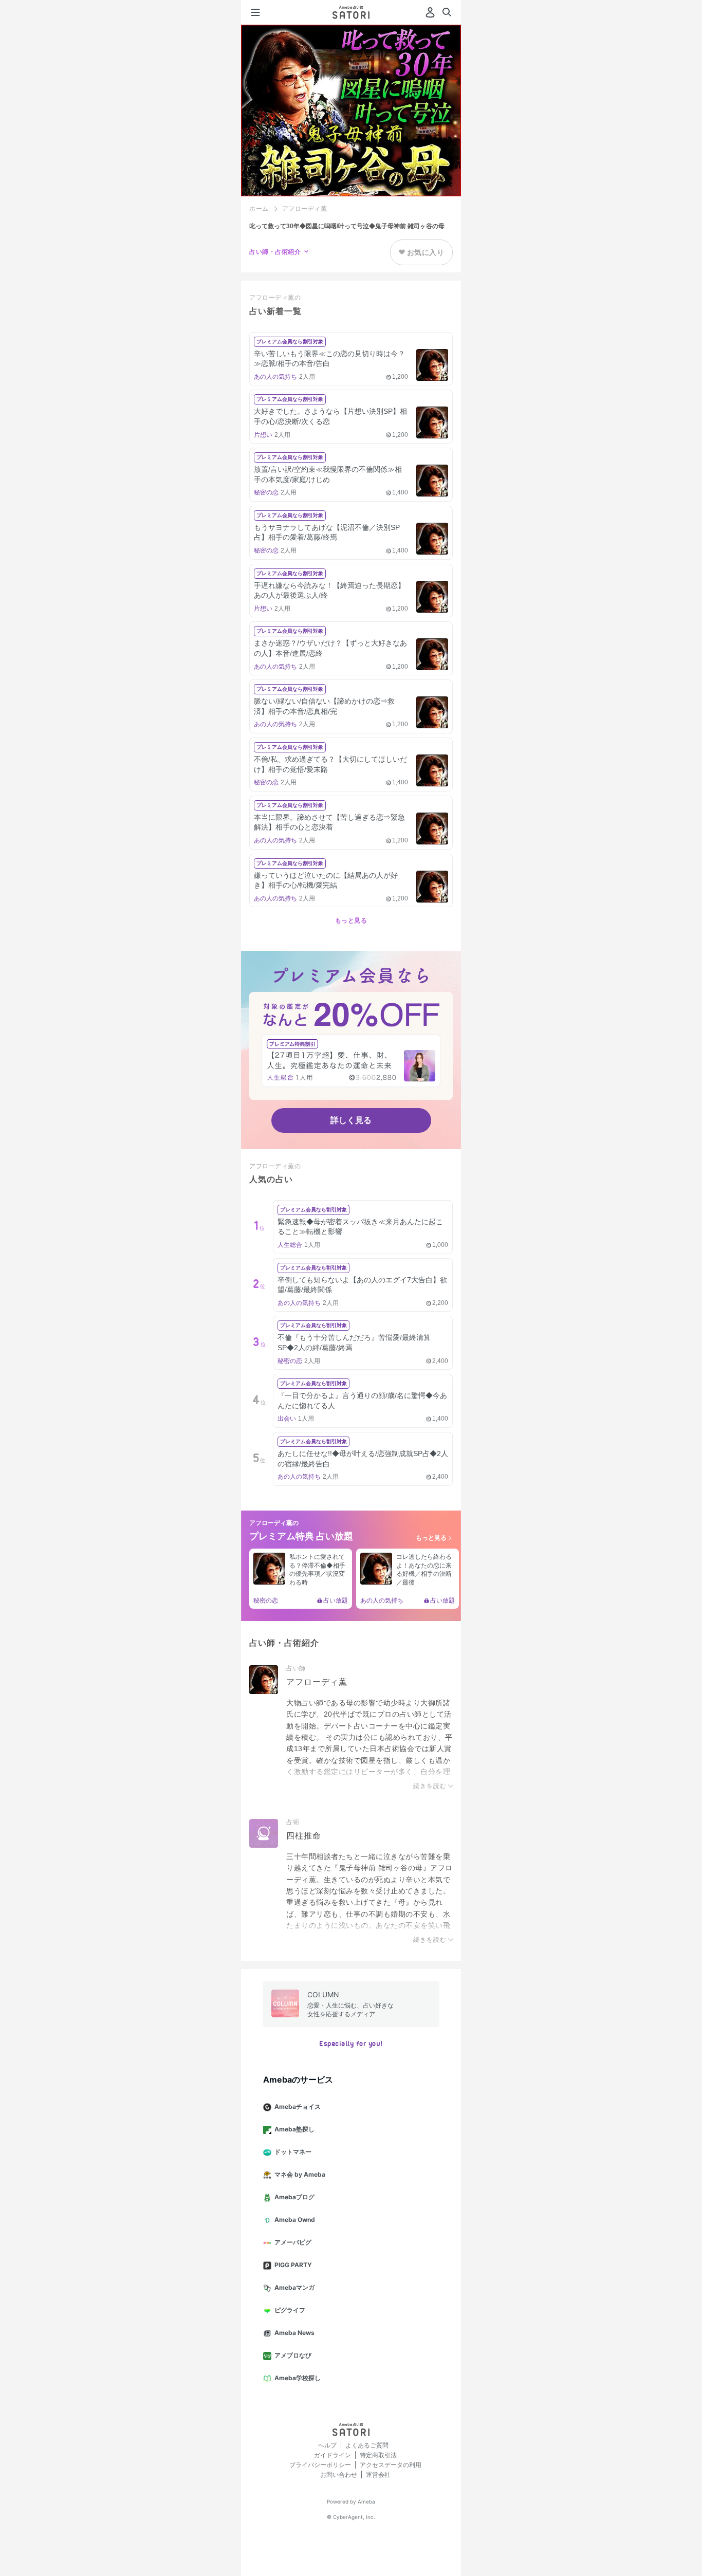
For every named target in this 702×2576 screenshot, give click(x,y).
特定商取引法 (378, 2455)
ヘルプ (327, 2445)
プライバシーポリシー (320, 2465)
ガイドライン (332, 2455)
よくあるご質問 (367, 2445)
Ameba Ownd (295, 2220)
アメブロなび (293, 2355)
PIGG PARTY (293, 2265)
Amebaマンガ (294, 2287)
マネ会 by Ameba (300, 2174)
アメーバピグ (293, 2242)
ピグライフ (290, 2310)
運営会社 (378, 2474)
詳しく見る (351, 1120)
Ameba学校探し (298, 2378)
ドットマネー (293, 2152)
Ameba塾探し (294, 2129)
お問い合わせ (339, 2474)
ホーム (259, 209)
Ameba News (294, 2333)
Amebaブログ (294, 2197)
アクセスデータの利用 (391, 2465)
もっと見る (351, 921)
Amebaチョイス (298, 2106)
